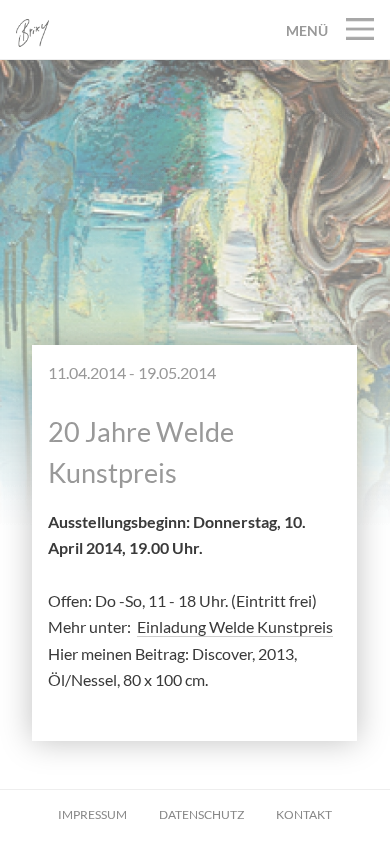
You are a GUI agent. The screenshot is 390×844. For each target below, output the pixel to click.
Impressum (92, 814)
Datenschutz (201, 814)
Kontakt (304, 814)
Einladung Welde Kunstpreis (235, 626)
